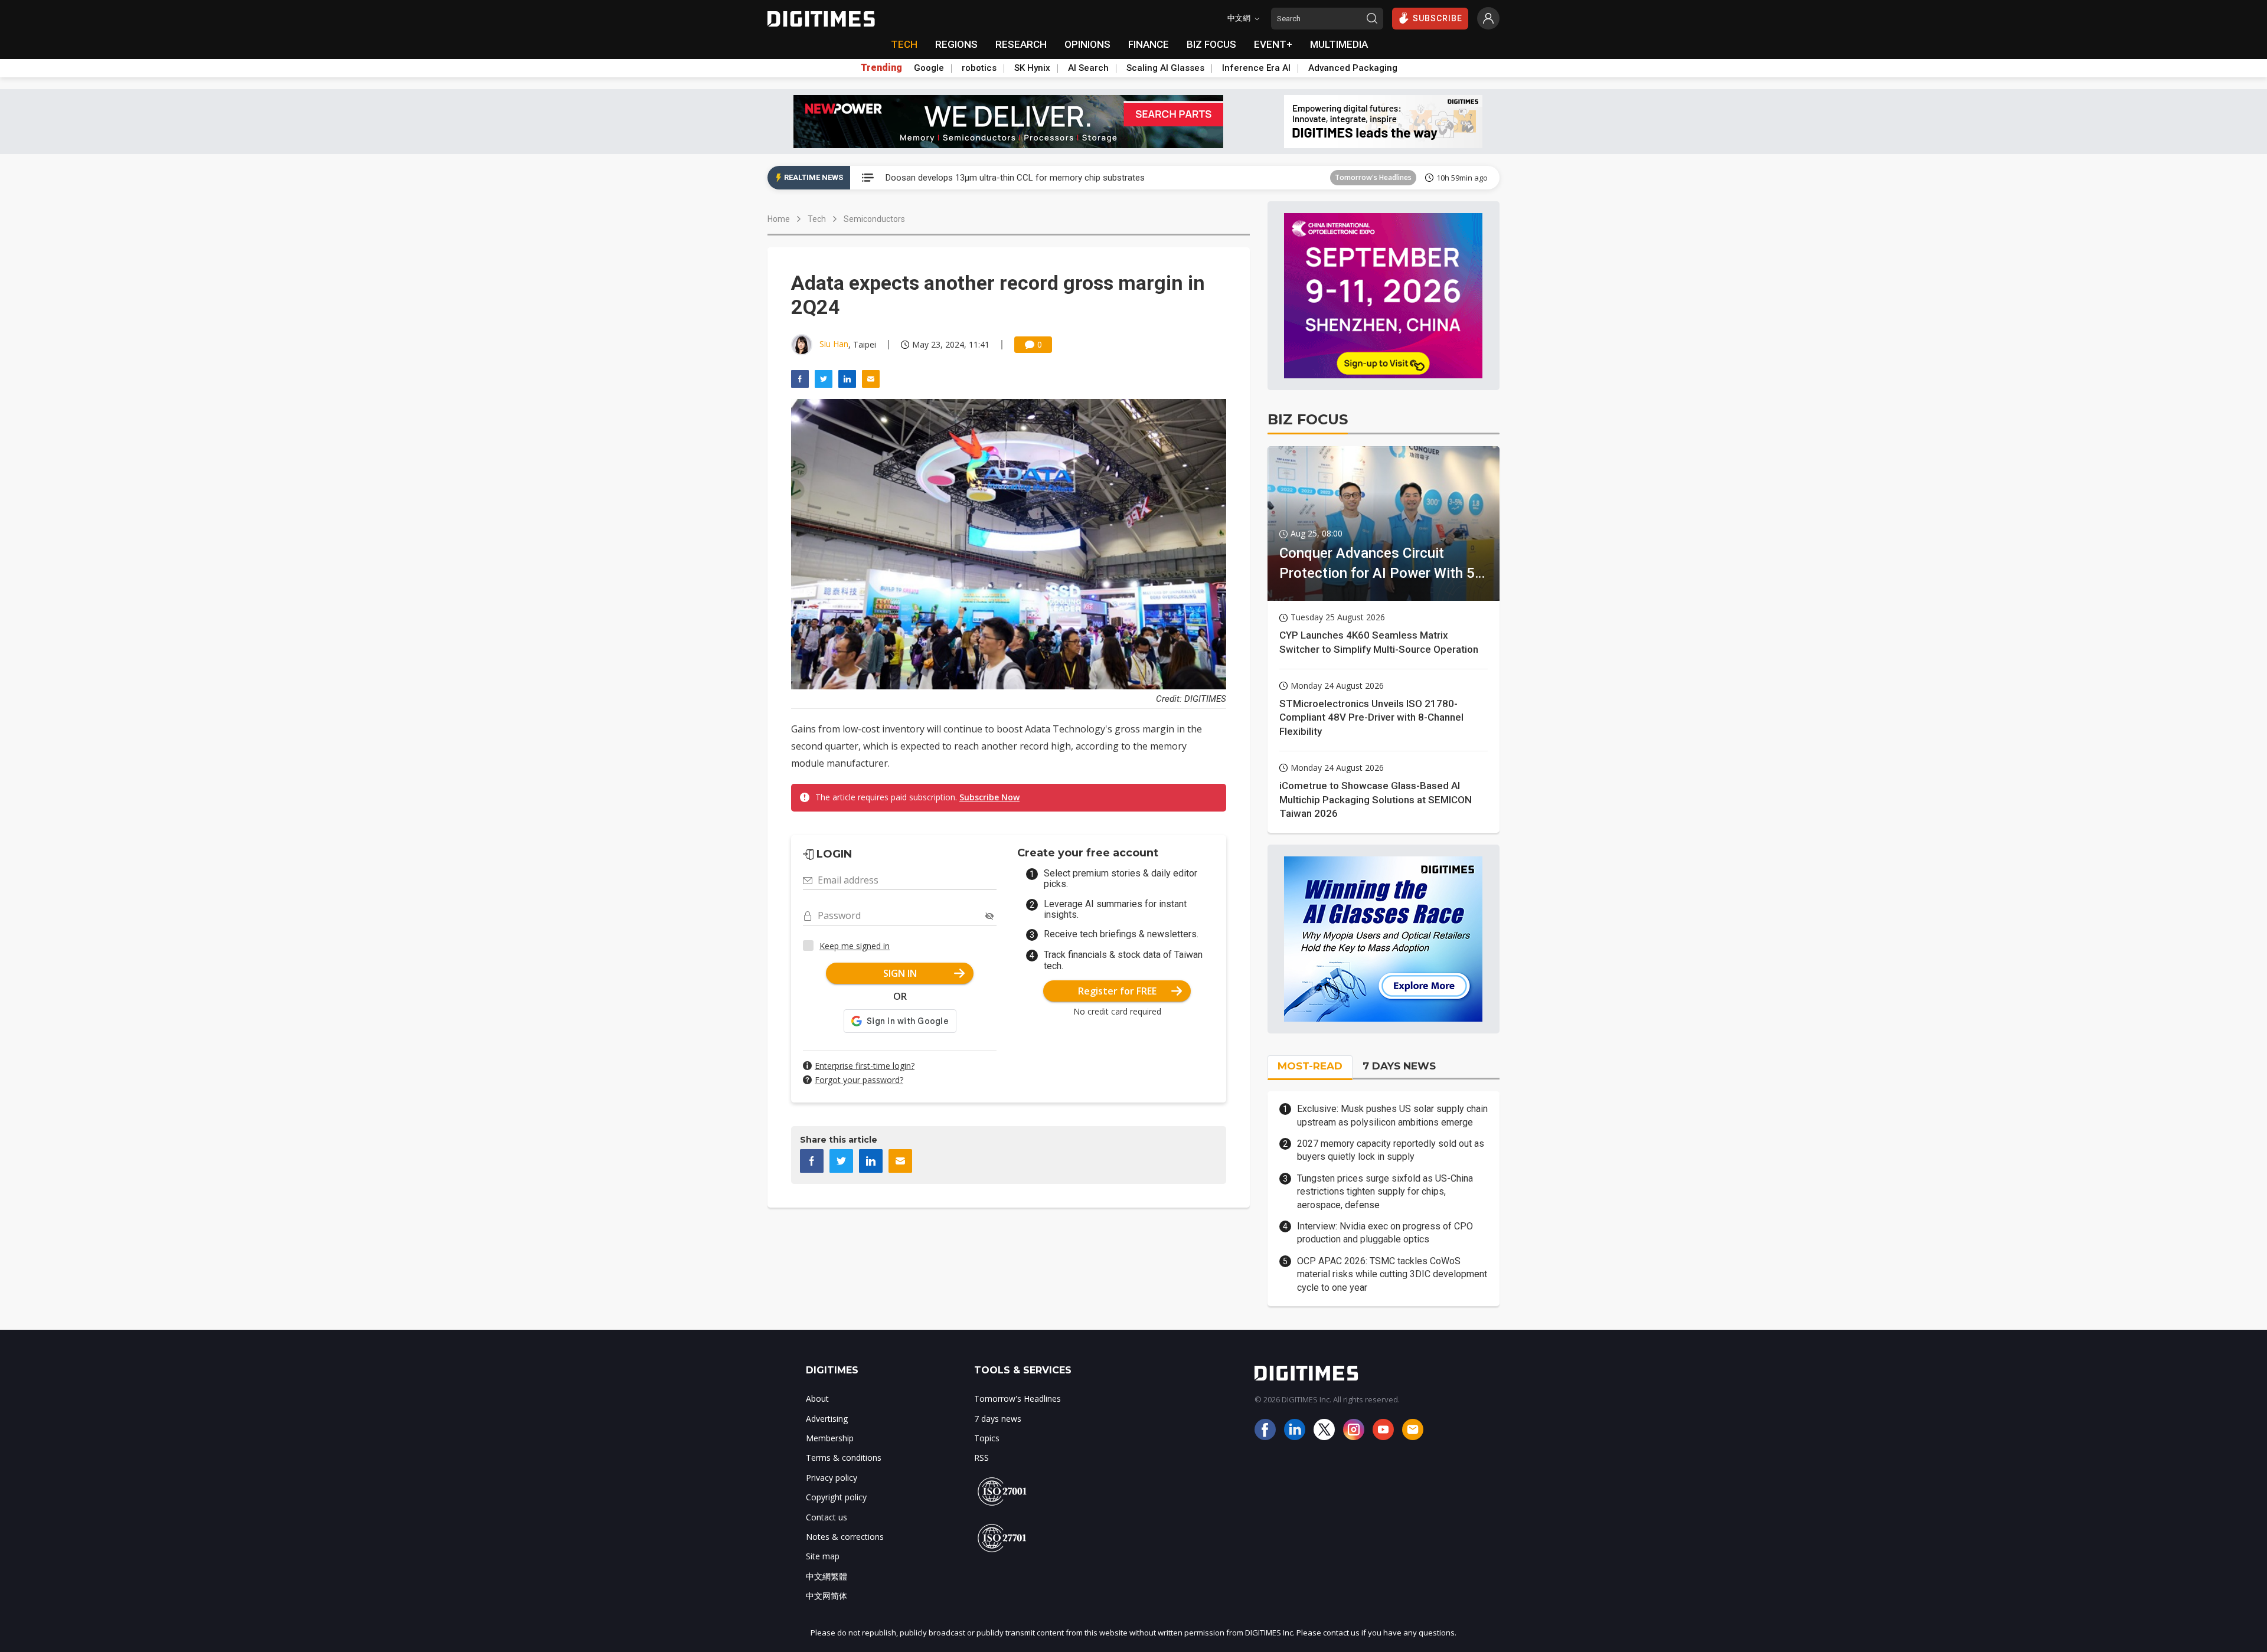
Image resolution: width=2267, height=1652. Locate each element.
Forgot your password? (859, 1080)
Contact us (827, 1517)
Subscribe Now (989, 797)
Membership (830, 1438)
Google (929, 68)
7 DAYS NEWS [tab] (1399, 1066)
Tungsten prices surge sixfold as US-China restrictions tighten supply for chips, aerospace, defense (1385, 1192)
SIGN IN (900, 973)
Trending (881, 68)
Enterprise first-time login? (865, 1066)
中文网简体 (827, 1596)
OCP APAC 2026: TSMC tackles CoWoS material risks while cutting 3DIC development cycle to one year (1392, 1274)
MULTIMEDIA (1339, 44)
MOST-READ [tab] (1310, 1066)
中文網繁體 (827, 1576)
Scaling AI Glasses (1165, 68)
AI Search (1088, 68)
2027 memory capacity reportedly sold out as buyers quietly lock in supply (1391, 1150)
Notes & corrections (845, 1537)
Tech (817, 219)
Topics (987, 1438)
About (817, 1399)
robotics (979, 68)
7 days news (998, 1419)
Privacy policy (832, 1478)
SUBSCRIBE (1438, 18)
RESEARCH (1021, 44)
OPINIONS (1087, 44)
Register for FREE (1117, 991)
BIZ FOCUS (1211, 44)
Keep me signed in (855, 946)
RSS (981, 1458)
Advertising (827, 1419)
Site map (823, 1556)
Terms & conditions (844, 1458)
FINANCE (1149, 44)
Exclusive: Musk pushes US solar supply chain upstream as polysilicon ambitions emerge (1392, 1115)
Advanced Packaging (1353, 68)
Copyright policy (836, 1497)
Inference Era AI (1256, 68)
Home (779, 219)
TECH (904, 44)
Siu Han (834, 344)
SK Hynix (1032, 68)
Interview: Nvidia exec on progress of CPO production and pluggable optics (1385, 1233)
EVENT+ (1273, 44)
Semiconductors (874, 219)
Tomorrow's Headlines (1373, 177)
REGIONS (956, 44)
